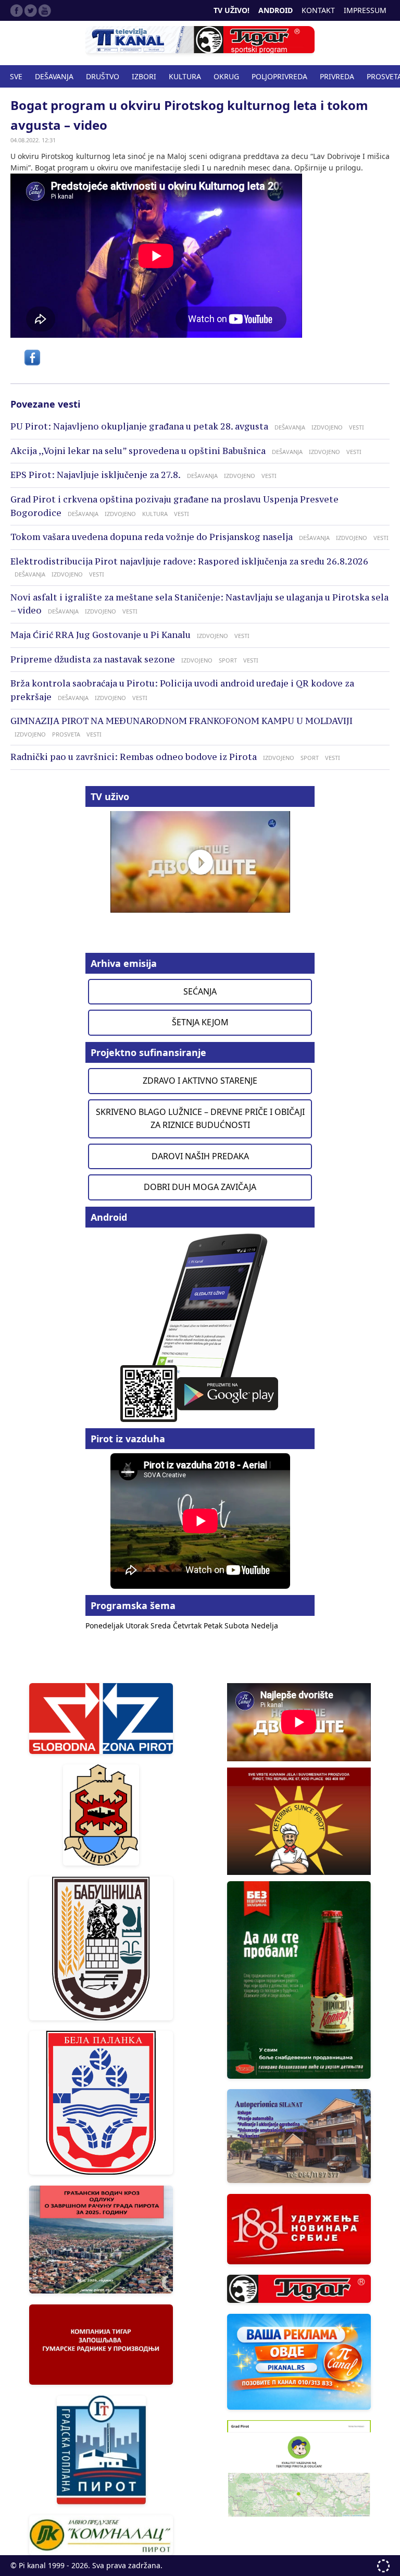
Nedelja (265, 1626)
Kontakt (318, 10)
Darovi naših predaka (200, 1156)
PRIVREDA (337, 76)
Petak (214, 1626)
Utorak (138, 1626)
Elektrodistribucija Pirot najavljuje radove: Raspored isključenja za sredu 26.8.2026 (189, 561)
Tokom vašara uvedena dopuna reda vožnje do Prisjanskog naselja (152, 537)
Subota (238, 1626)
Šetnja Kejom (200, 1022)
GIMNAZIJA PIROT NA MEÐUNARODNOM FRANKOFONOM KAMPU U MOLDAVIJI (182, 721)
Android (276, 10)
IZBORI (144, 76)
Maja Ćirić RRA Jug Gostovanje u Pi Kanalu (101, 635)
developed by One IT (383, 2566)
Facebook (17, 10)
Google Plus (45, 10)
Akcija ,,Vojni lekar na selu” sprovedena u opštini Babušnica (138, 451)
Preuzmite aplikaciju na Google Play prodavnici (200, 1327)
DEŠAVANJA (54, 76)
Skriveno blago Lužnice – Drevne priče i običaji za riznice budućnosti (200, 1119)
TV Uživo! (232, 10)
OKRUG (226, 76)
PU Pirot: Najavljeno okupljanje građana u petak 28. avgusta (139, 426)
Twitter (31, 10)
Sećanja (200, 991)
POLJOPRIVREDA (279, 76)
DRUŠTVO (103, 76)
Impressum (365, 10)
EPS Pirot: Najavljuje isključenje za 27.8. (96, 475)
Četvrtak (188, 1626)
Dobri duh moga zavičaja (200, 1187)
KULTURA (185, 76)
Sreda (162, 1626)
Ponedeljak (105, 1626)
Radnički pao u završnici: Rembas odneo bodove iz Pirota (134, 757)
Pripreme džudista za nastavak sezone (93, 659)
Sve (16, 76)
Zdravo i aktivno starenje (200, 1081)
